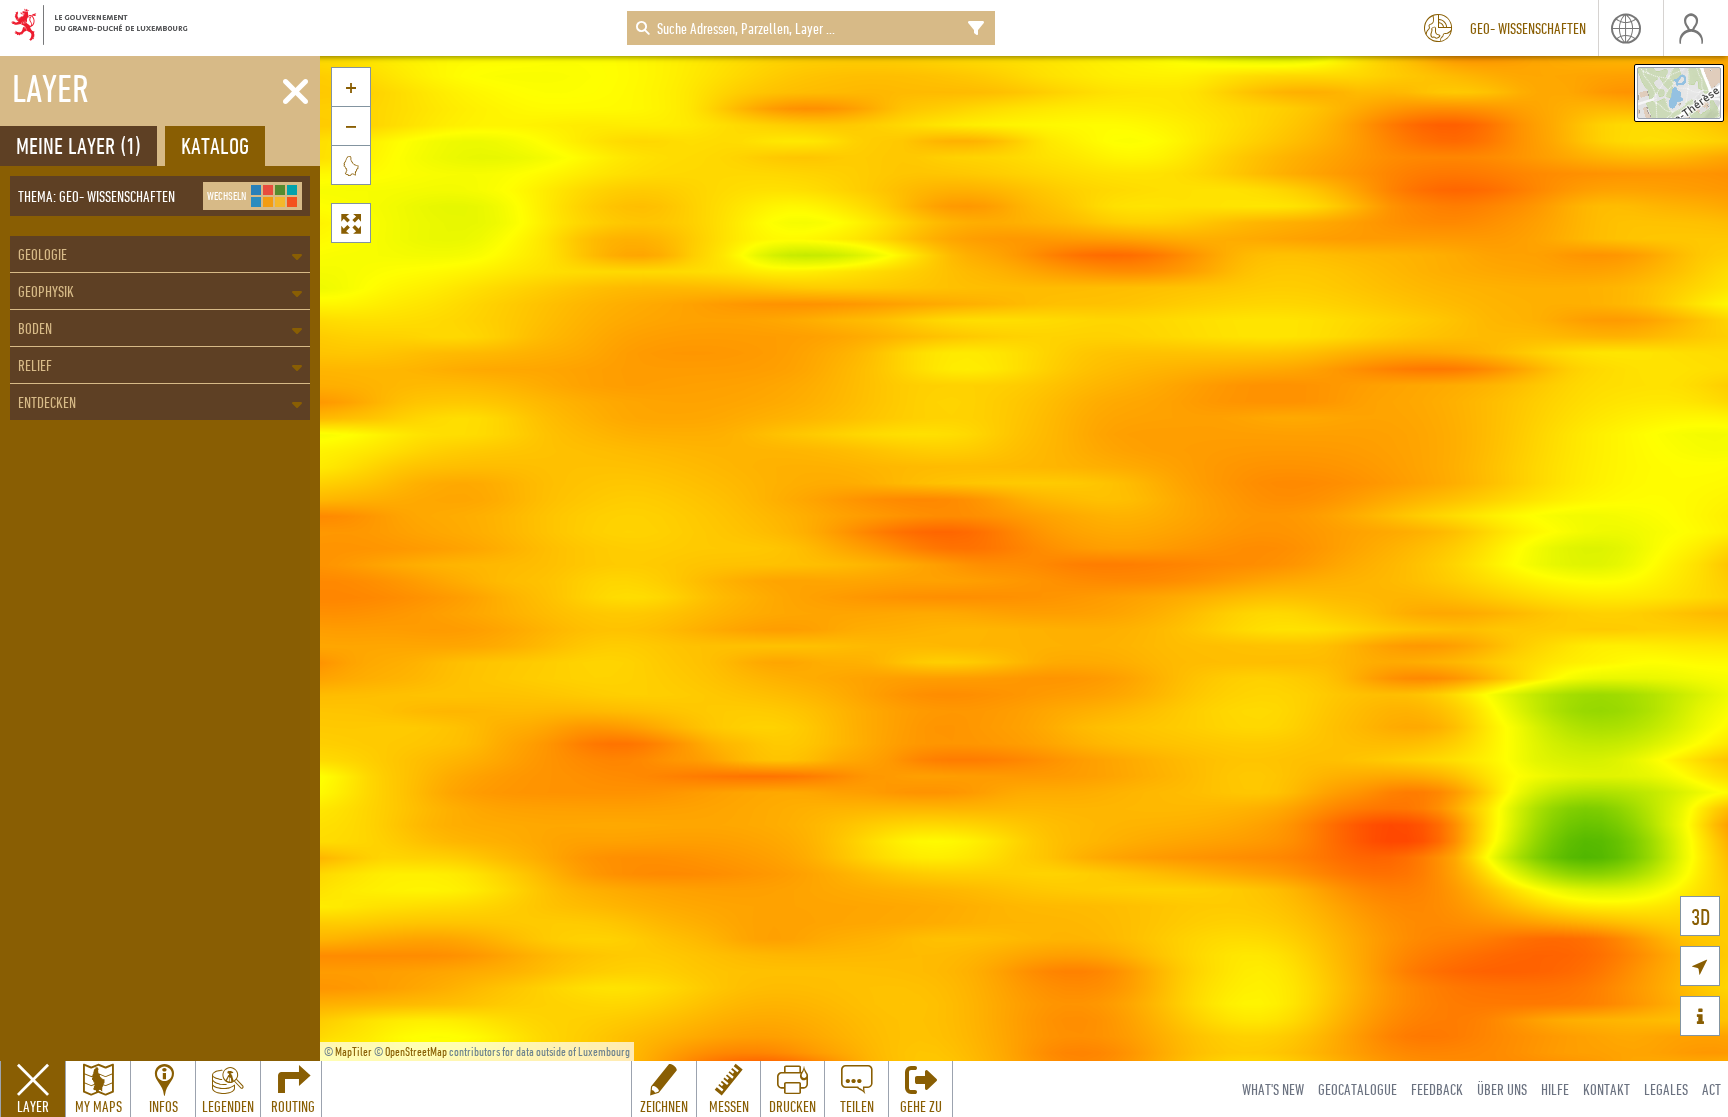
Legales (1666, 1089)
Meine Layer (78, 145)
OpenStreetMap (416, 1051)
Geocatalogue (1357, 1089)
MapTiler (353, 1051)
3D (1700, 916)
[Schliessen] (295, 92)
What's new (1273, 1089)
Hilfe (1555, 1089)
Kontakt (1606, 1089)
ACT (1711, 1089)
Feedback (1437, 1089)
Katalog (215, 145)
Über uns (1502, 1089)
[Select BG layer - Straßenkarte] (1679, 93)
